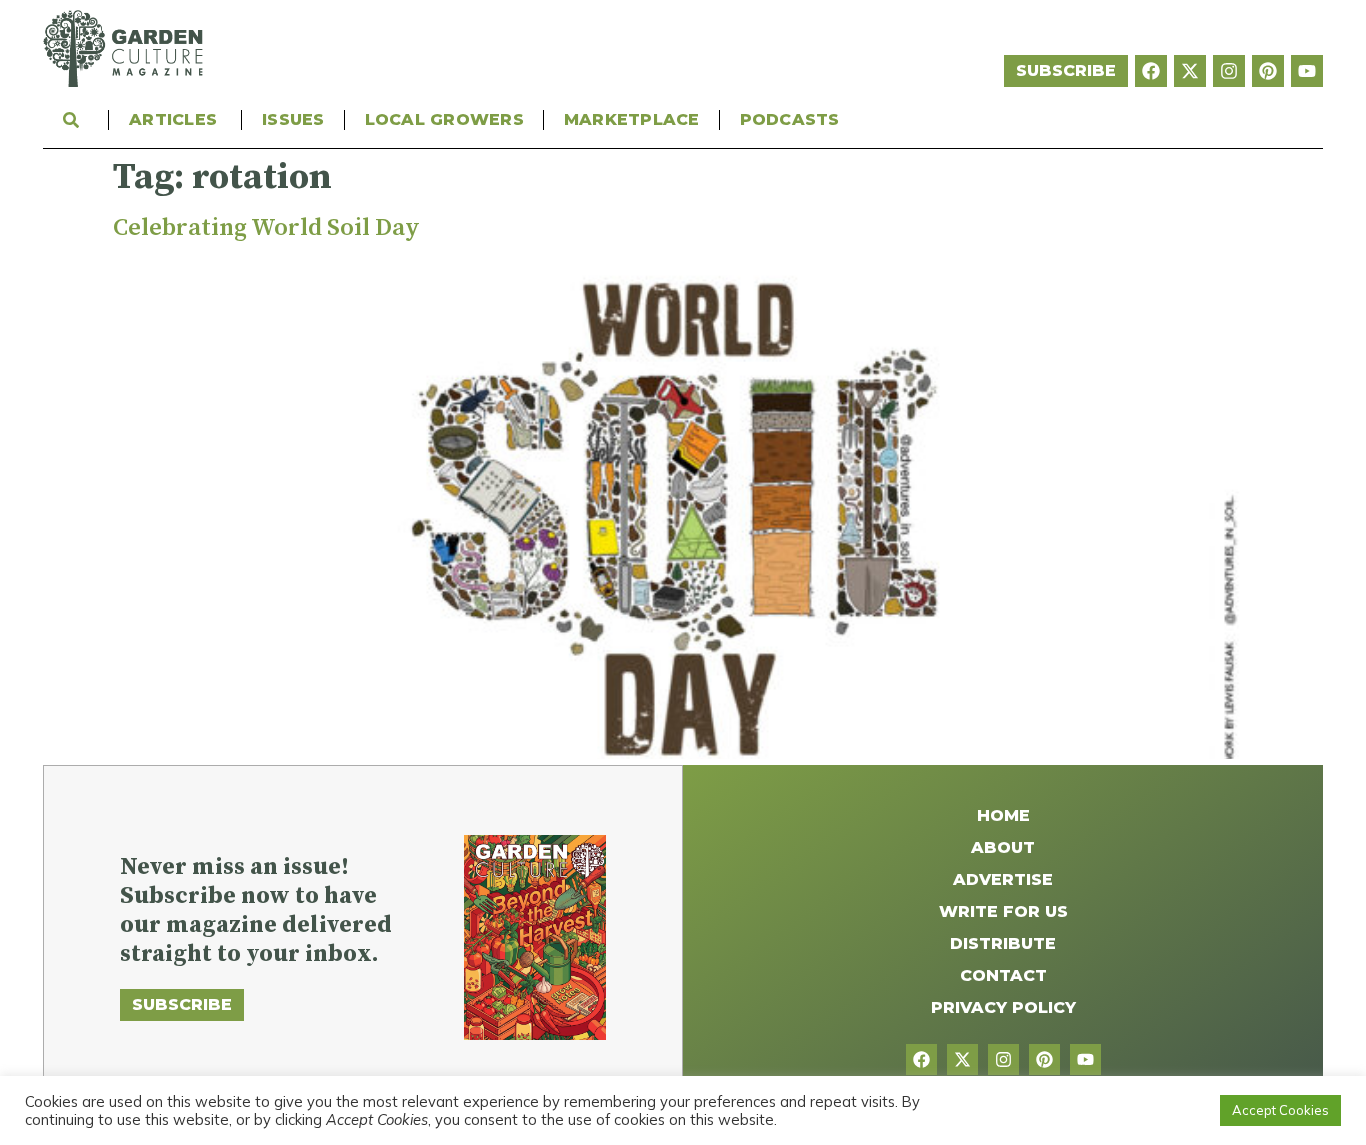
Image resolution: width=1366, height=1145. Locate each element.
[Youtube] (1307, 71)
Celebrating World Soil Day (266, 228)
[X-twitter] (1190, 71)
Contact (1003, 975)
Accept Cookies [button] (1280, 1110)
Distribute (1003, 943)
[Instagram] (1229, 71)
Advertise (1003, 879)
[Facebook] (1151, 71)
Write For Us (1003, 911)
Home (1003, 815)
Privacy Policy (1003, 1007)
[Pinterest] (1268, 71)
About (1003, 847)
